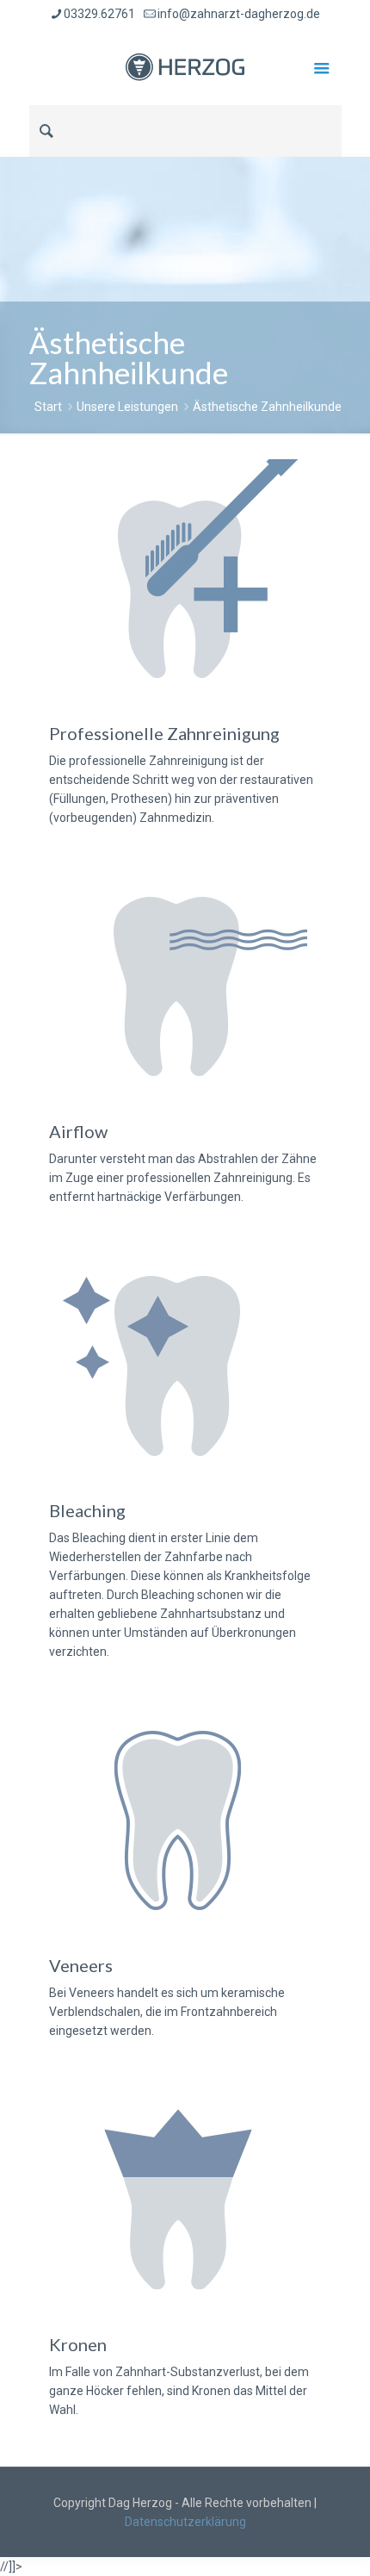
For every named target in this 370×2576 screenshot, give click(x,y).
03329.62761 (99, 14)
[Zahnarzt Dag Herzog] (185, 66)
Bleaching (87, 1510)
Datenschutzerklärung (185, 2522)
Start (48, 407)
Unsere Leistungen (127, 407)
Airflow (78, 1131)
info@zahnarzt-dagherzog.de (239, 14)
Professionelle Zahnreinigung (164, 733)
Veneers (81, 1965)
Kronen (78, 2344)
